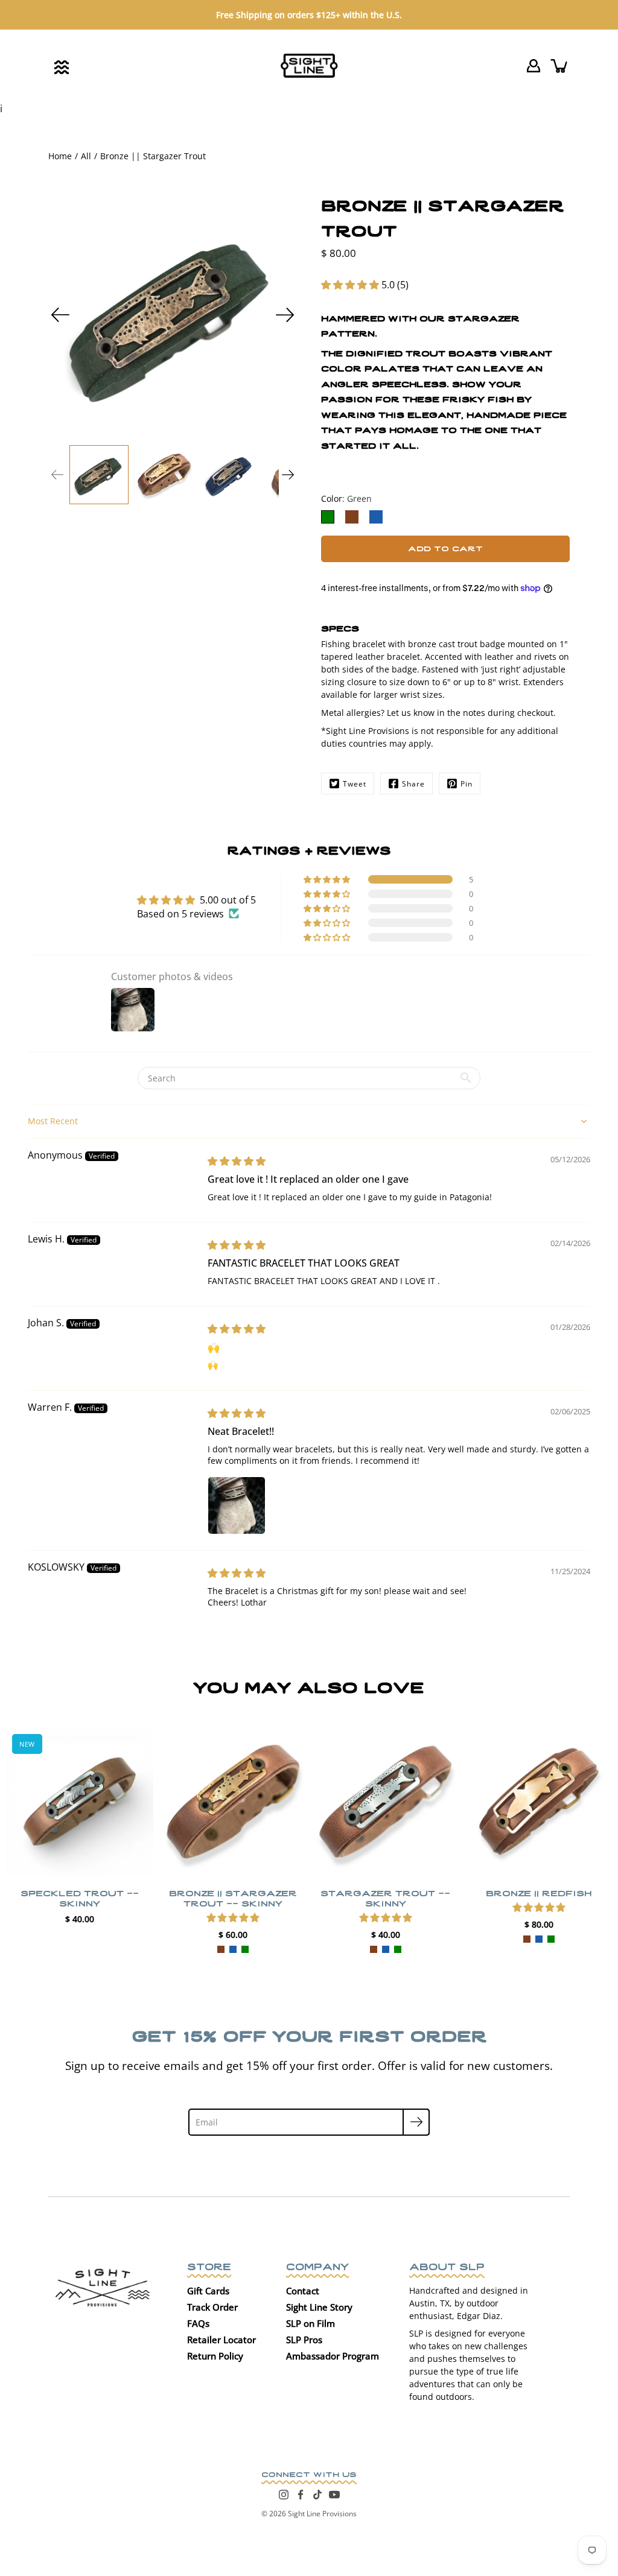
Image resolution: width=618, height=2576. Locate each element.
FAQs (198, 2323)
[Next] (285, 315)
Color (346, 498)
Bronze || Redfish (539, 1892)
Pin (467, 784)
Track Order (212, 2307)
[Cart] (560, 66)
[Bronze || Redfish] (539, 1802)
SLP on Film (311, 2323)
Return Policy (215, 2356)
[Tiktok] (317, 2495)
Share (413, 784)
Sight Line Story (319, 2307)
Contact (303, 2291)
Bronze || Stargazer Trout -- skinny (232, 1897)
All (86, 156)
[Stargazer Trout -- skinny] (386, 1802)
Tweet (355, 784)
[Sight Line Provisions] (309, 66)
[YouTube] (334, 2495)
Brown (220, 1949)
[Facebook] (301, 2495)
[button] (351, 285)
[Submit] (416, 2122)
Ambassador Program (333, 2356)
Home (60, 156)
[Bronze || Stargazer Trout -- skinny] (233, 1802)
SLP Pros (304, 2340)
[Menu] (62, 67)
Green (244, 1949)
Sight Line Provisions (322, 2514)
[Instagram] (284, 2495)
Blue (232, 1949)
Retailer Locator (221, 2340)
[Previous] (60, 315)
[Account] (534, 66)
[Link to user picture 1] (237, 1505)
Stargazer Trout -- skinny (385, 1897)
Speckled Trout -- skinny (80, 1897)
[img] (237, 1161)
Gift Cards (208, 2291)
